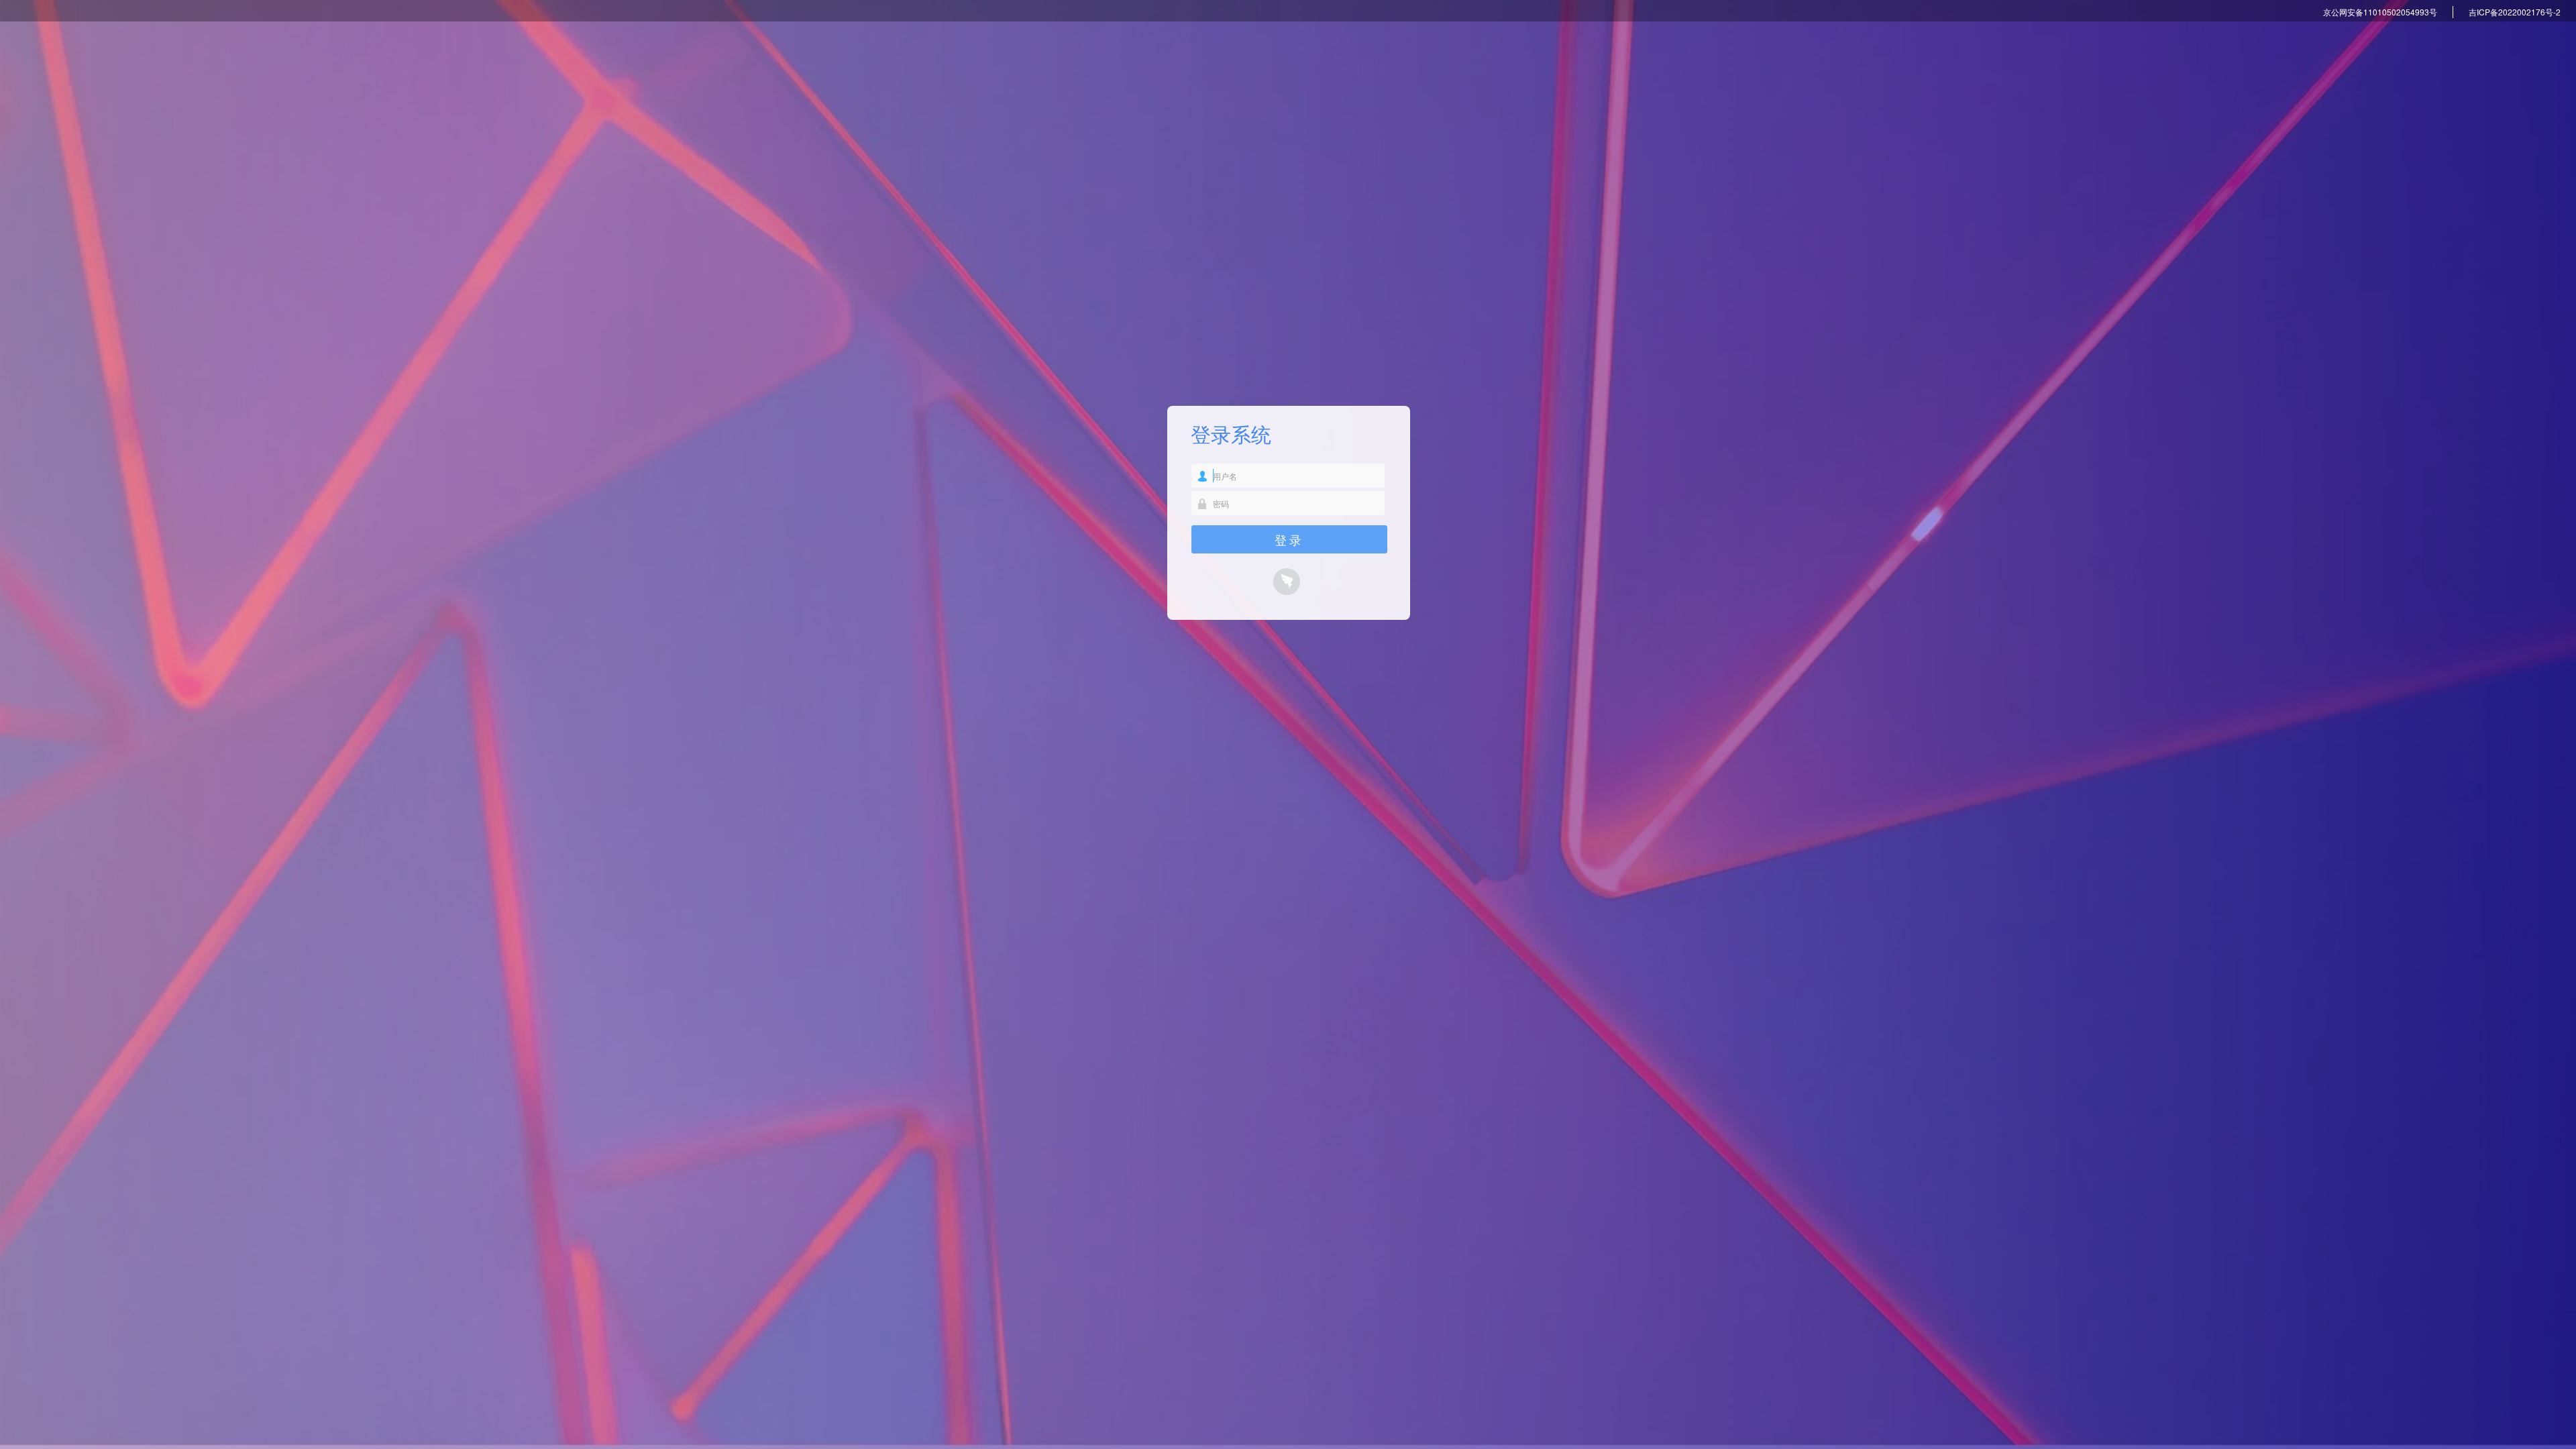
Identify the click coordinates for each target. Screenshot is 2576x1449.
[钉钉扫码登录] (1289, 584)
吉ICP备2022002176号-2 (2515, 12)
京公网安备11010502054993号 (2380, 12)
